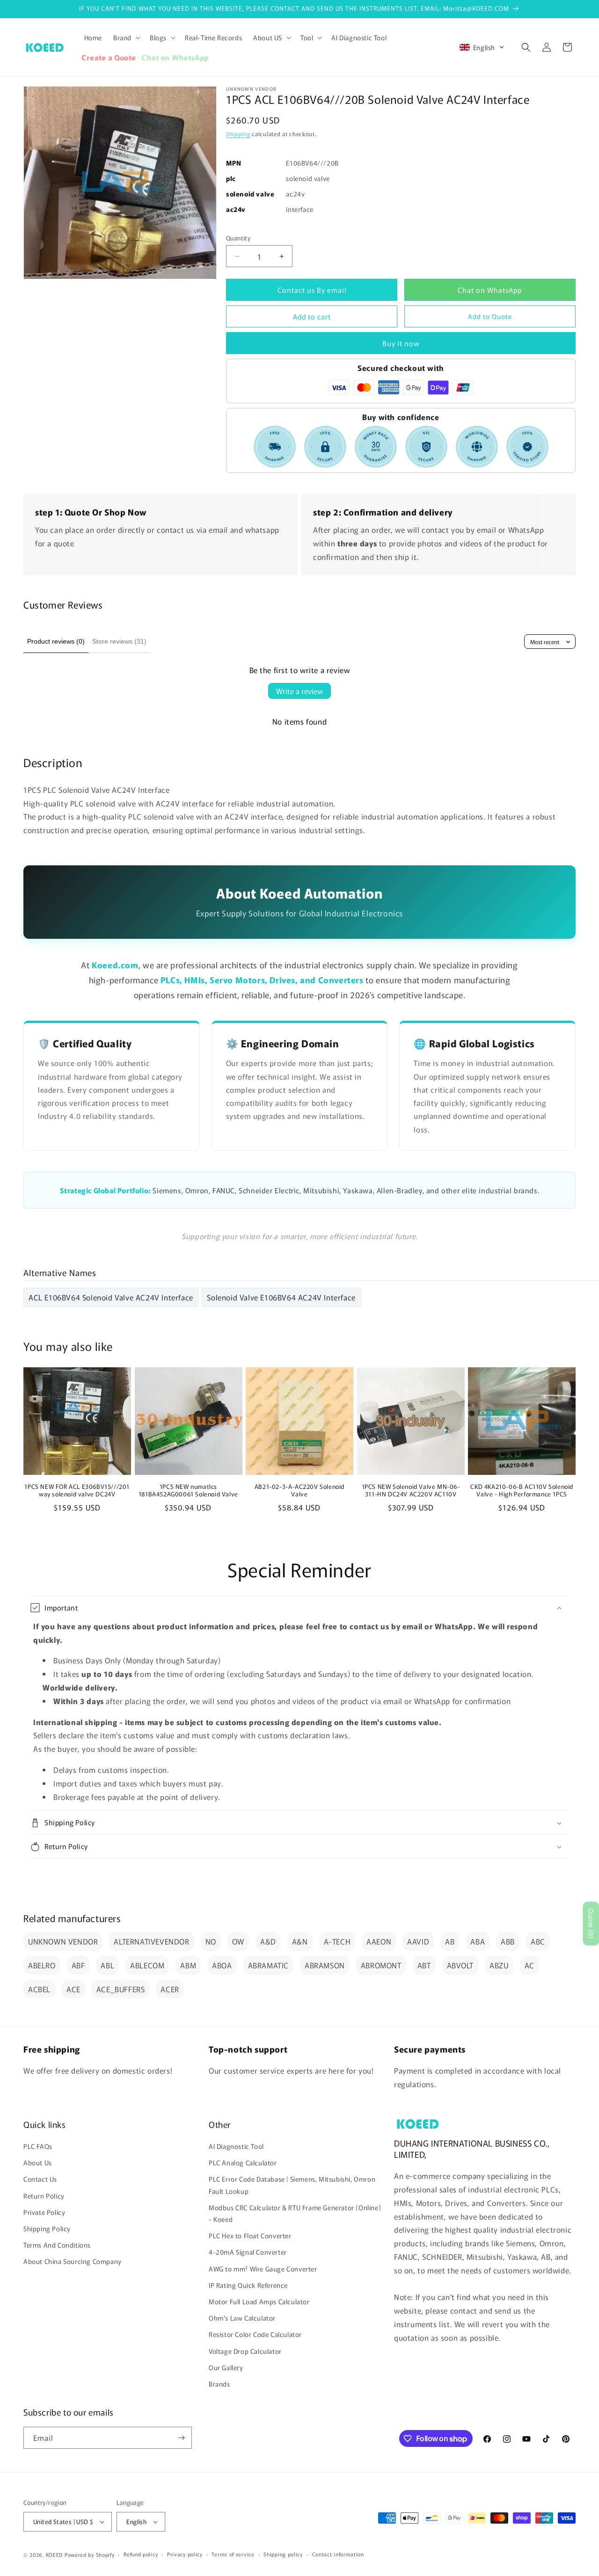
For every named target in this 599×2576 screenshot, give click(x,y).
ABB (508, 1941)
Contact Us (40, 2179)
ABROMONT (381, 1965)
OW (238, 1941)
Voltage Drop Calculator (245, 2351)
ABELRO (42, 1965)
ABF (78, 1965)
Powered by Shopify (90, 2554)
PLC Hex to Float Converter (250, 2236)
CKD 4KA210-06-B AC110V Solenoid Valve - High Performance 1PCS (522, 1491)
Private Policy (44, 2212)
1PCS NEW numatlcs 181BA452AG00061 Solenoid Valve (188, 1491)
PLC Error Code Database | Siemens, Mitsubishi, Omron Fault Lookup (292, 2185)
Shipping (238, 134)
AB (450, 1941)
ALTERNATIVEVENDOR (151, 1941)
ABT (424, 1965)
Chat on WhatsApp (490, 290)
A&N (300, 1941)
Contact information (338, 2554)
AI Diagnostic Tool (236, 2147)
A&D (268, 1941)
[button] (126, 37)
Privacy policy (185, 2554)
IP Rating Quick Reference (248, 2285)
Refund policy (141, 2554)
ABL (107, 1965)
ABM (188, 1965)
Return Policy (44, 2196)
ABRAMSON (325, 1965)
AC (530, 1965)
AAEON (379, 1941)
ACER (170, 1989)
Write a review (299, 691)
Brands (219, 2384)
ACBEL (39, 1989)
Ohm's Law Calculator (242, 2318)
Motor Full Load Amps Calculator (259, 2302)
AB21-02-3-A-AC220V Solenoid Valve (299, 1491)
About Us (38, 2163)
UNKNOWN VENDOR (63, 1941)
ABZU (499, 1965)
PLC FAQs (38, 2147)
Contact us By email (312, 290)
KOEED (55, 2554)
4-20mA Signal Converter (248, 2252)
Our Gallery (226, 2367)
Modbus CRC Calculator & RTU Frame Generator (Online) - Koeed (295, 2213)
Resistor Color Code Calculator (255, 2335)
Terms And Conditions (57, 2245)
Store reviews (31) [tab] (119, 641)
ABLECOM (147, 1965)
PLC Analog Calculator (243, 2163)
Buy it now (401, 343)
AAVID (418, 1941)
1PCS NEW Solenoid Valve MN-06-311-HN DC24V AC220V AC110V (411, 1491)
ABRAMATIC (268, 1965)
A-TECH (337, 1941)
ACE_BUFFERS (121, 1989)
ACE (73, 1989)
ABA (478, 1941)
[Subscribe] (181, 2438)
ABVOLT (460, 1965)
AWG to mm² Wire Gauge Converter (263, 2269)
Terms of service (233, 2554)
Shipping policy (283, 2554)
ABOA (222, 1965)
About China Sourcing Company (73, 2262)
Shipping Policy (47, 2229)
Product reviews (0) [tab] (56, 641)
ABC (538, 1941)
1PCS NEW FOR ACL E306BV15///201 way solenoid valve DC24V (77, 1491)
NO (211, 1941)
